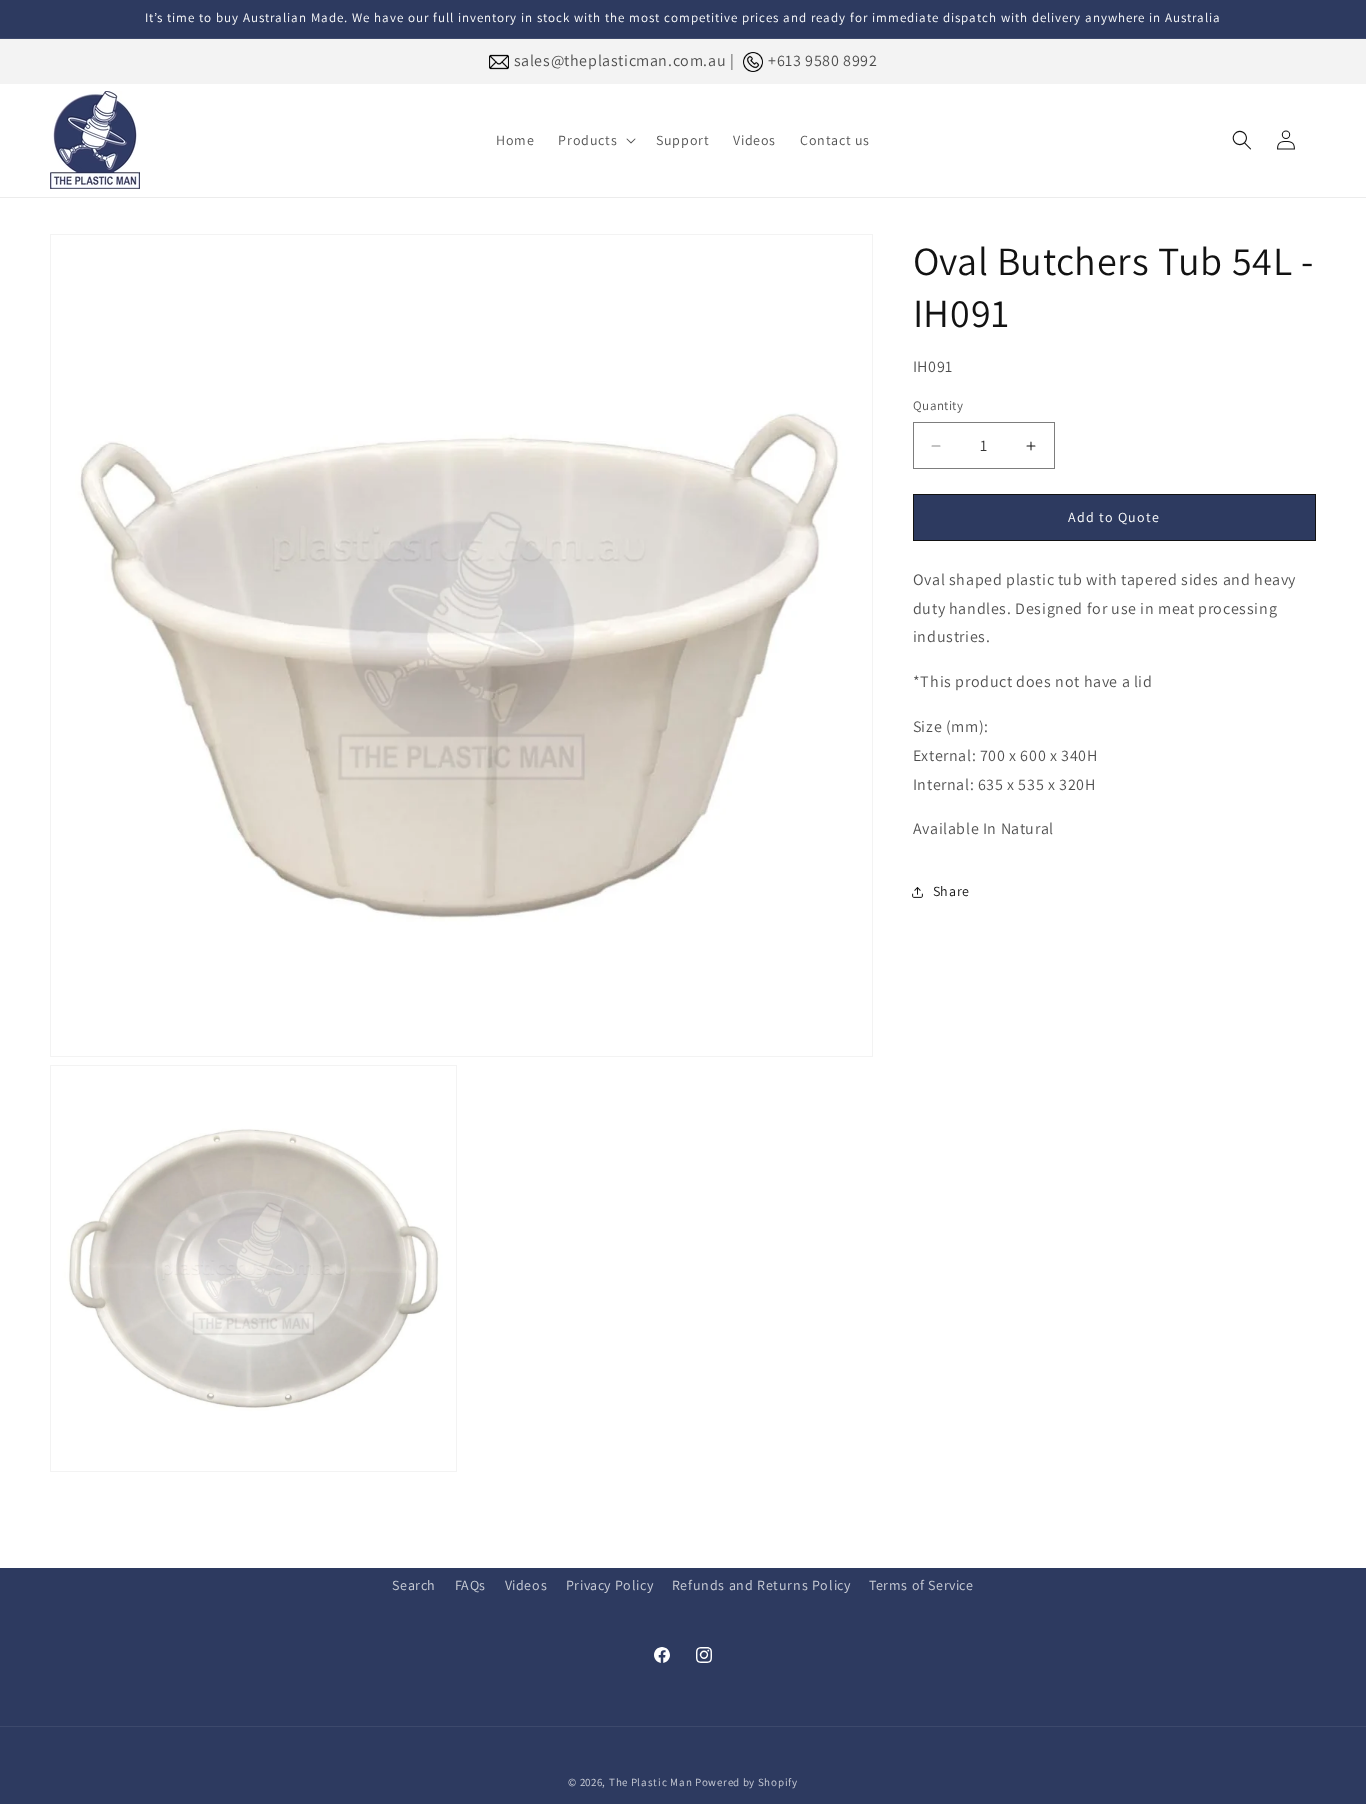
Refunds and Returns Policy (761, 1585)
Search (414, 1585)
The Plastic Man (651, 1782)
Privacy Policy (609, 1585)
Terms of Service (921, 1585)
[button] (595, 140)
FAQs (470, 1585)
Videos (526, 1585)
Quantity (938, 406)
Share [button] (951, 891)
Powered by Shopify (746, 1782)
